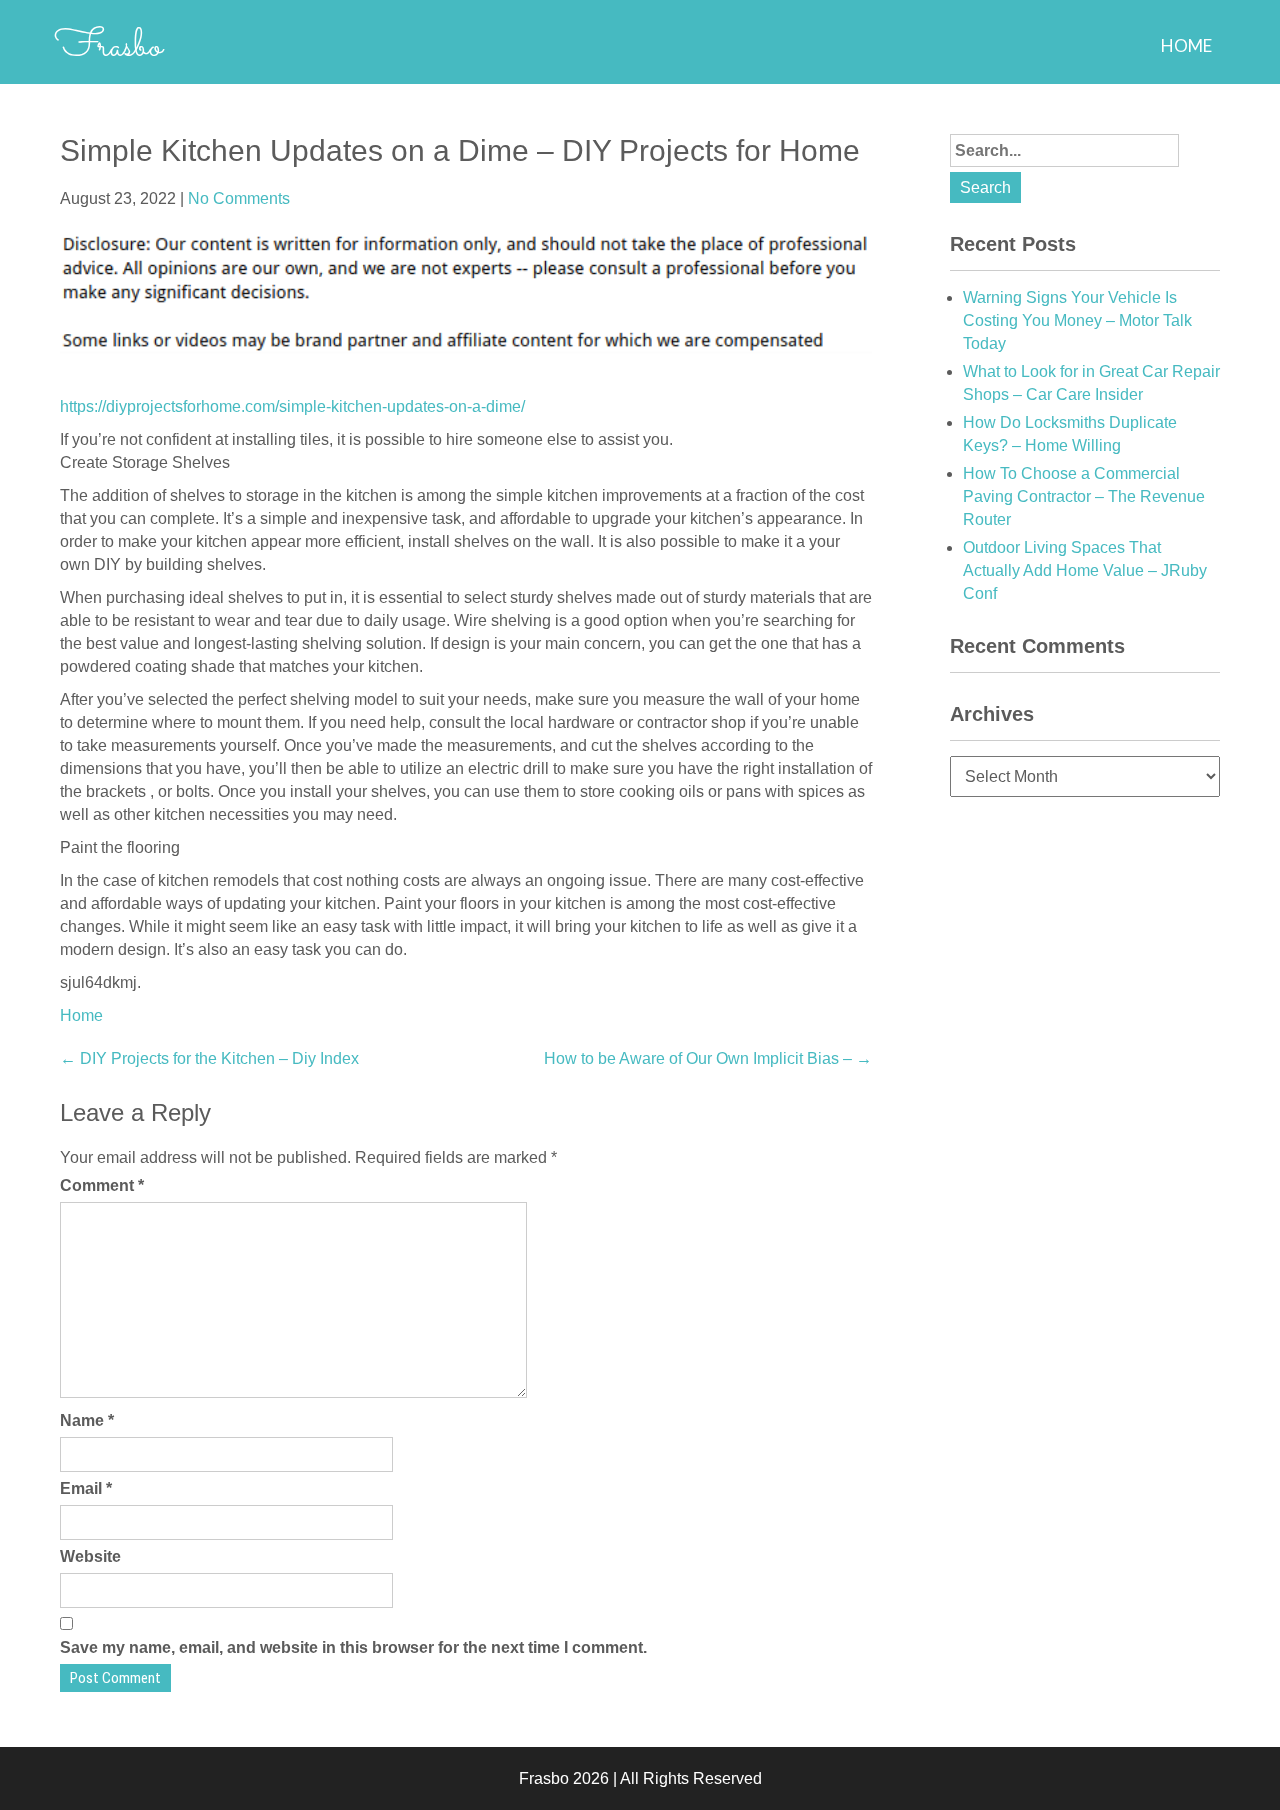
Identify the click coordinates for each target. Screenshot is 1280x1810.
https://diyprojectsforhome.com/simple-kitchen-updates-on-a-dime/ (292, 406)
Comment (102, 1185)
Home (1186, 45)
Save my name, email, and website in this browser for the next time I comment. (353, 1647)
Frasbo (108, 47)
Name (87, 1420)
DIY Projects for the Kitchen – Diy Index (209, 1058)
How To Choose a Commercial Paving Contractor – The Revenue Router (1084, 496)
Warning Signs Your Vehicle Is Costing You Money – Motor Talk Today (1077, 320)
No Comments (239, 198)
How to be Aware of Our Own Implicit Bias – (708, 1058)
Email (86, 1488)
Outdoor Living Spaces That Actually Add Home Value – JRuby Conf (1085, 570)
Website (90, 1556)
